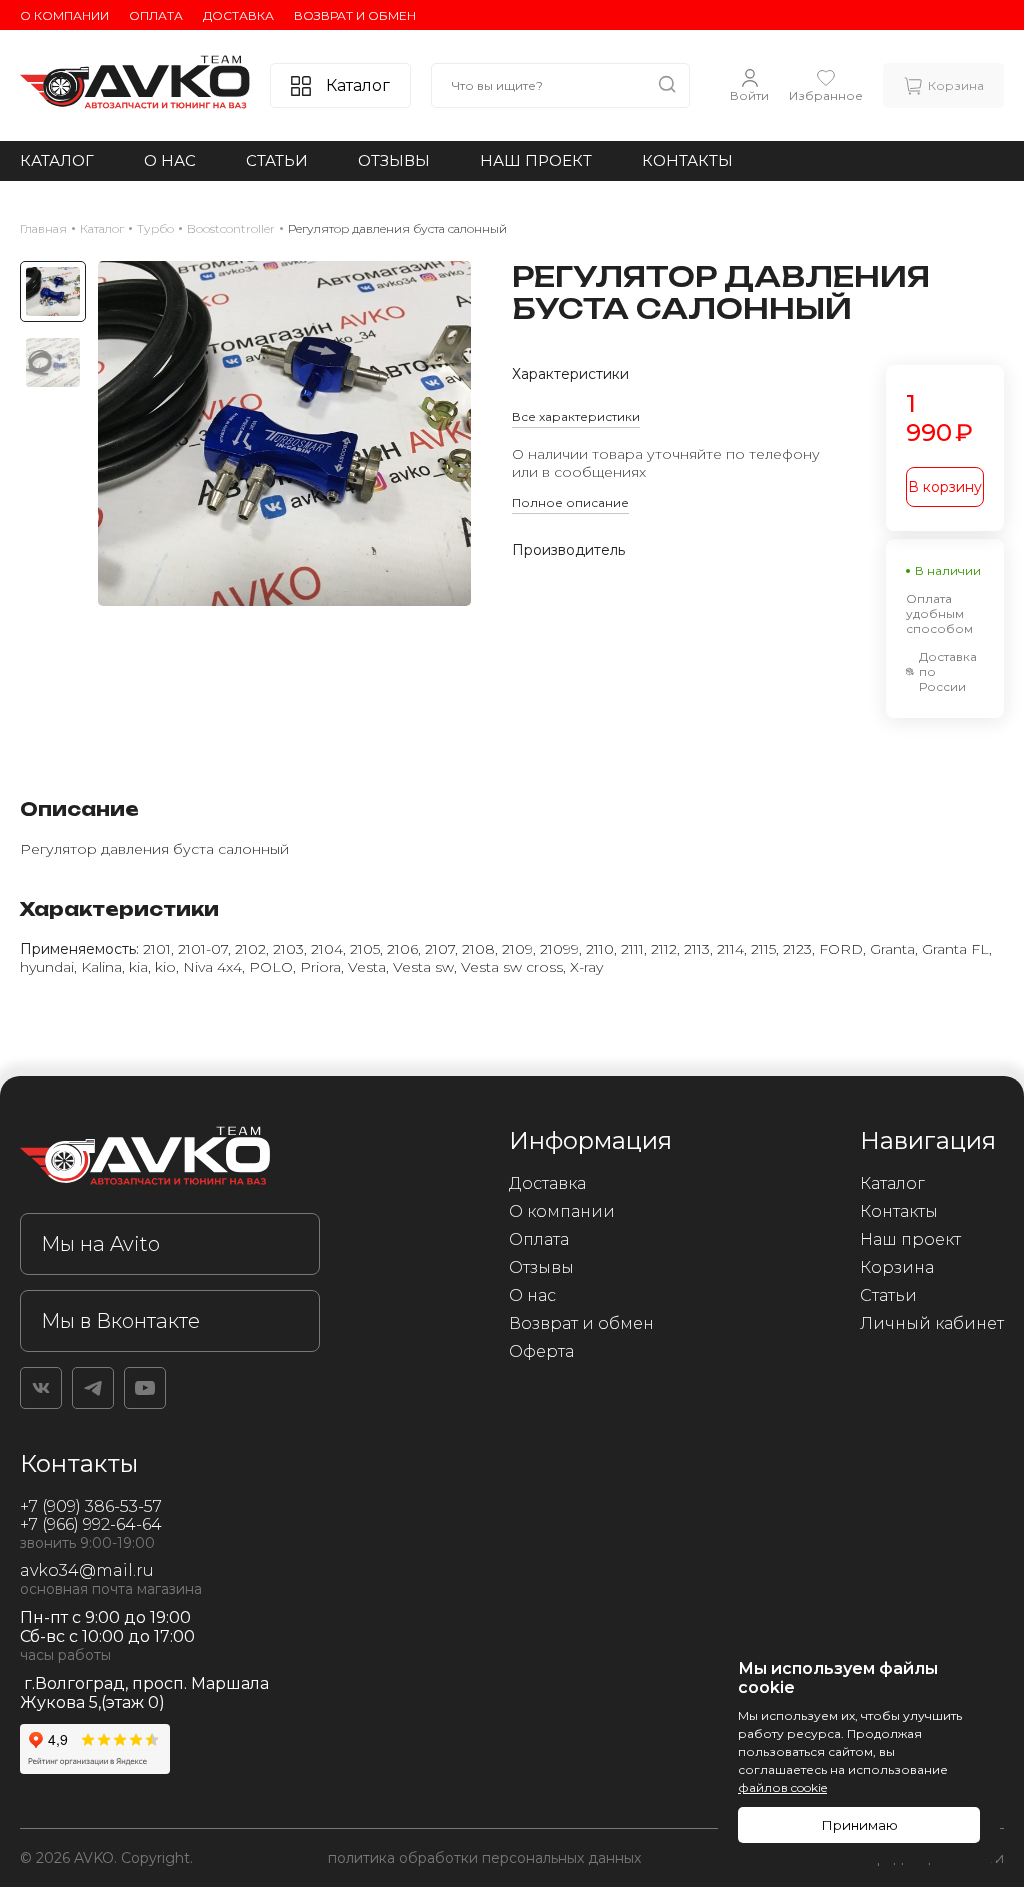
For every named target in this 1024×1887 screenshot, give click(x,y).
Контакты (687, 160)
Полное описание (570, 502)
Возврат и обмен (355, 15)
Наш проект (536, 160)
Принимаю (859, 1825)
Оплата (156, 15)
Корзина (897, 1267)
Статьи (277, 160)
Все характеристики (576, 416)
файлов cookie (782, 1787)
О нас (170, 160)
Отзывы (394, 160)
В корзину (945, 487)
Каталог (57, 160)
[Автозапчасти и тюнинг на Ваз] (170, 1159)
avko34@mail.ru (87, 1570)
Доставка (238, 15)
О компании (64, 15)
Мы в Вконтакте (120, 1321)
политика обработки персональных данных (484, 1858)
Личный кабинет (932, 1323)
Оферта (541, 1351)
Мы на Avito (100, 1244)
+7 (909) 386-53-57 (91, 1506)
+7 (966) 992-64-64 (91, 1524)
